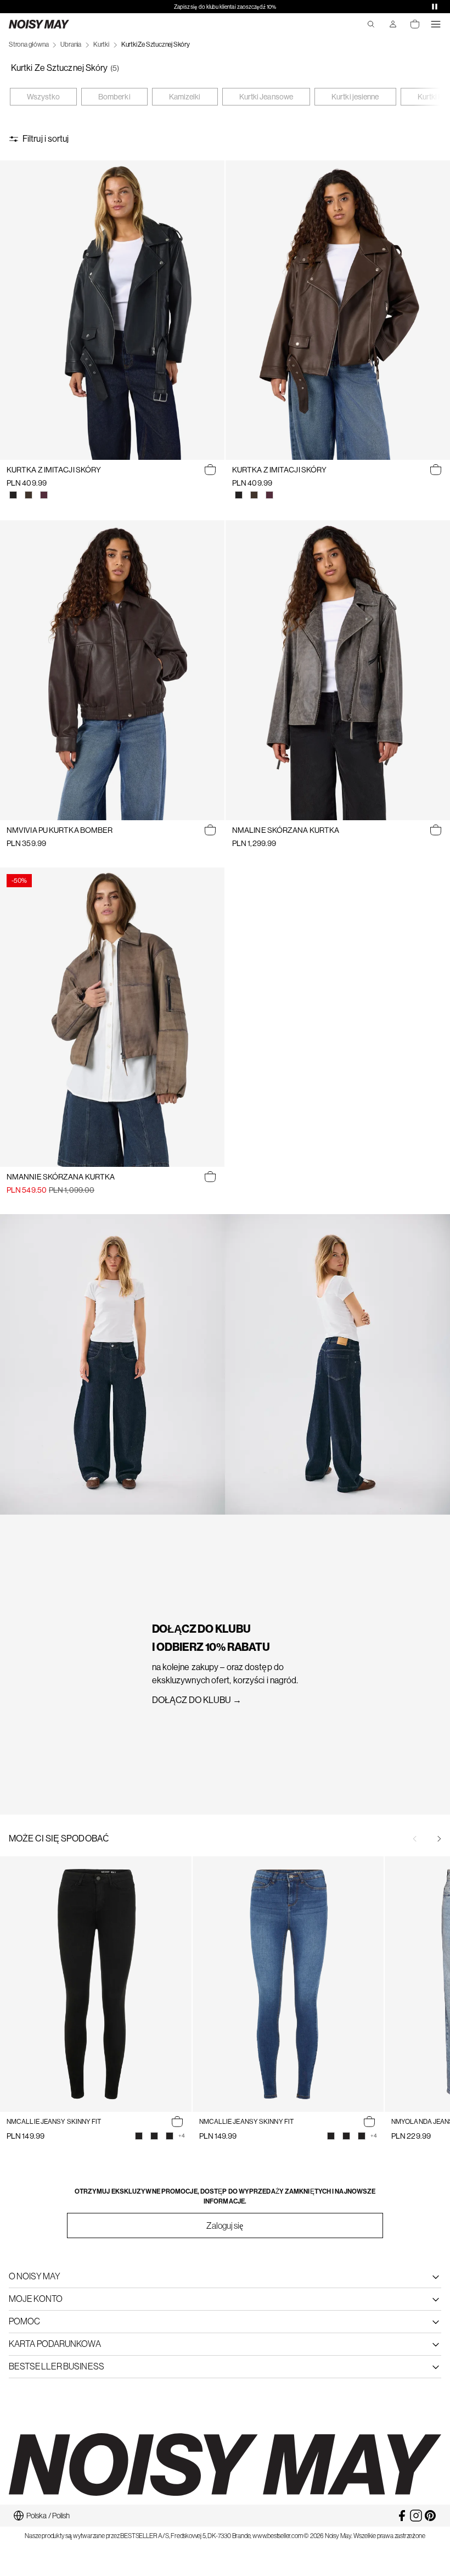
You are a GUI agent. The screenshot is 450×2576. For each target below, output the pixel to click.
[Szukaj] (371, 24)
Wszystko (43, 97)
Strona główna (29, 44)
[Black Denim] (170, 2136)
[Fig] (44, 495)
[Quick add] (210, 470)
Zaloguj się (225, 2226)
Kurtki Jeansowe (266, 97)
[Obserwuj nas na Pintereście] (430, 2516)
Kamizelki (185, 97)
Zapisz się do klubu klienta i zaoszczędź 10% (225, 7)
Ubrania (71, 44)
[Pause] (435, 7)
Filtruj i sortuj (46, 139)
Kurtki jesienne (355, 97)
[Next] (439, 1839)
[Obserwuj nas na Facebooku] (402, 2516)
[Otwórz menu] (436, 24)
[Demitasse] (29, 495)
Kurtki (101, 44)
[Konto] (393, 24)
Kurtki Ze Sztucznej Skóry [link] (156, 44)
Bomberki (114, 97)
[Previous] (415, 1839)
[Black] (13, 495)
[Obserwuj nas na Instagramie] (416, 2516)
